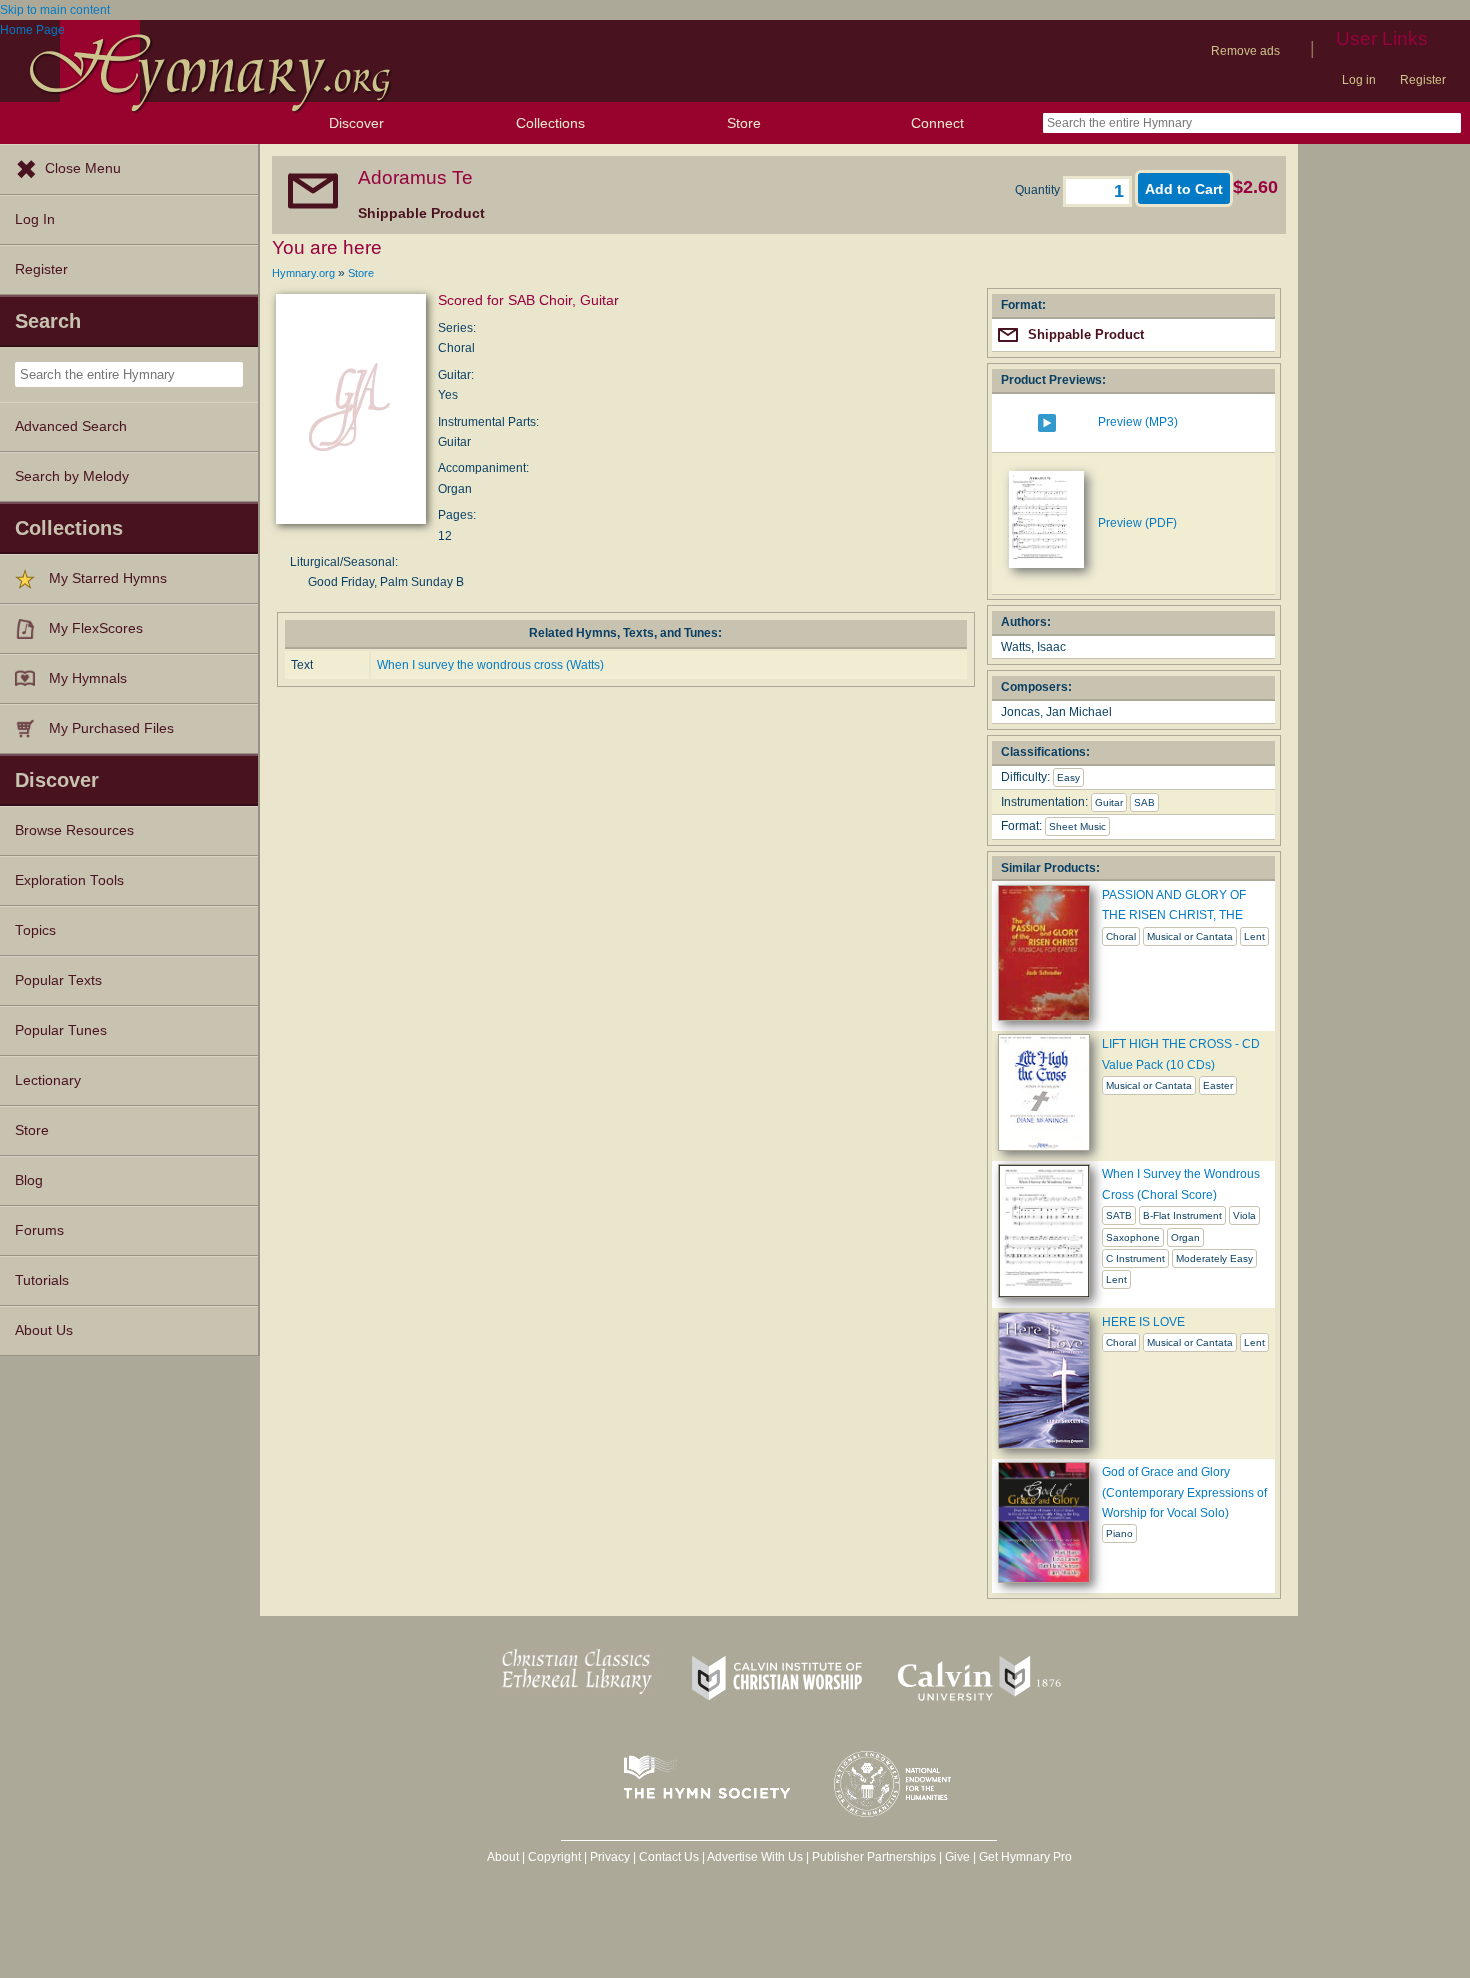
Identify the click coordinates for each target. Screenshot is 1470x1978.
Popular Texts (58, 980)
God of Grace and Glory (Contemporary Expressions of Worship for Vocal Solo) (1184, 1492)
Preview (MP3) (1138, 422)
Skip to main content (55, 10)
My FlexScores (96, 628)
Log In (35, 219)
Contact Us (669, 1857)
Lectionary (48, 1080)
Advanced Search (71, 426)
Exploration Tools (69, 880)
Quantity (1039, 190)
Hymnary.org (303, 273)
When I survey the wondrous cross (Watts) (490, 665)
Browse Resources (74, 830)
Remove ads (1245, 51)
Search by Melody (72, 476)
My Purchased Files (111, 728)
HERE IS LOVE (1143, 1322)
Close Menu (83, 168)
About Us (44, 1330)
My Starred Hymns (108, 578)
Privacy (610, 1857)
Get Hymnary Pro (1025, 1857)
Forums (39, 1230)
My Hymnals (88, 678)
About (503, 1857)
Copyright (554, 1857)
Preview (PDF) (1137, 523)
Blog (29, 1180)
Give (957, 1857)
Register (1423, 80)
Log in (1359, 80)
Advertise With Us (755, 1857)
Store (744, 123)
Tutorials (42, 1280)
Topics (35, 930)
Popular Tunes (61, 1030)
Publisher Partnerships (874, 1857)
